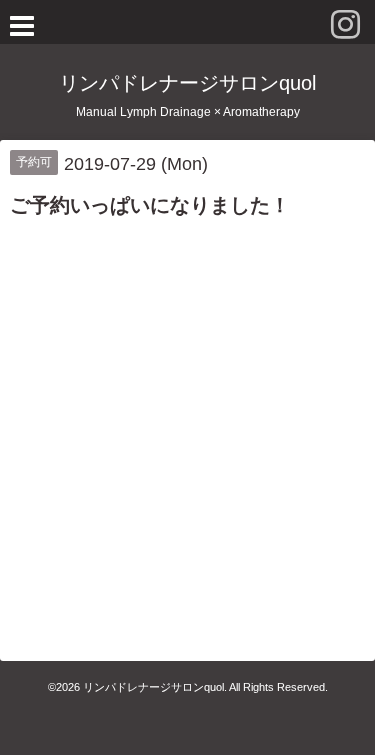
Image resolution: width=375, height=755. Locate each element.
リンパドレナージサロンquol (187, 83)
